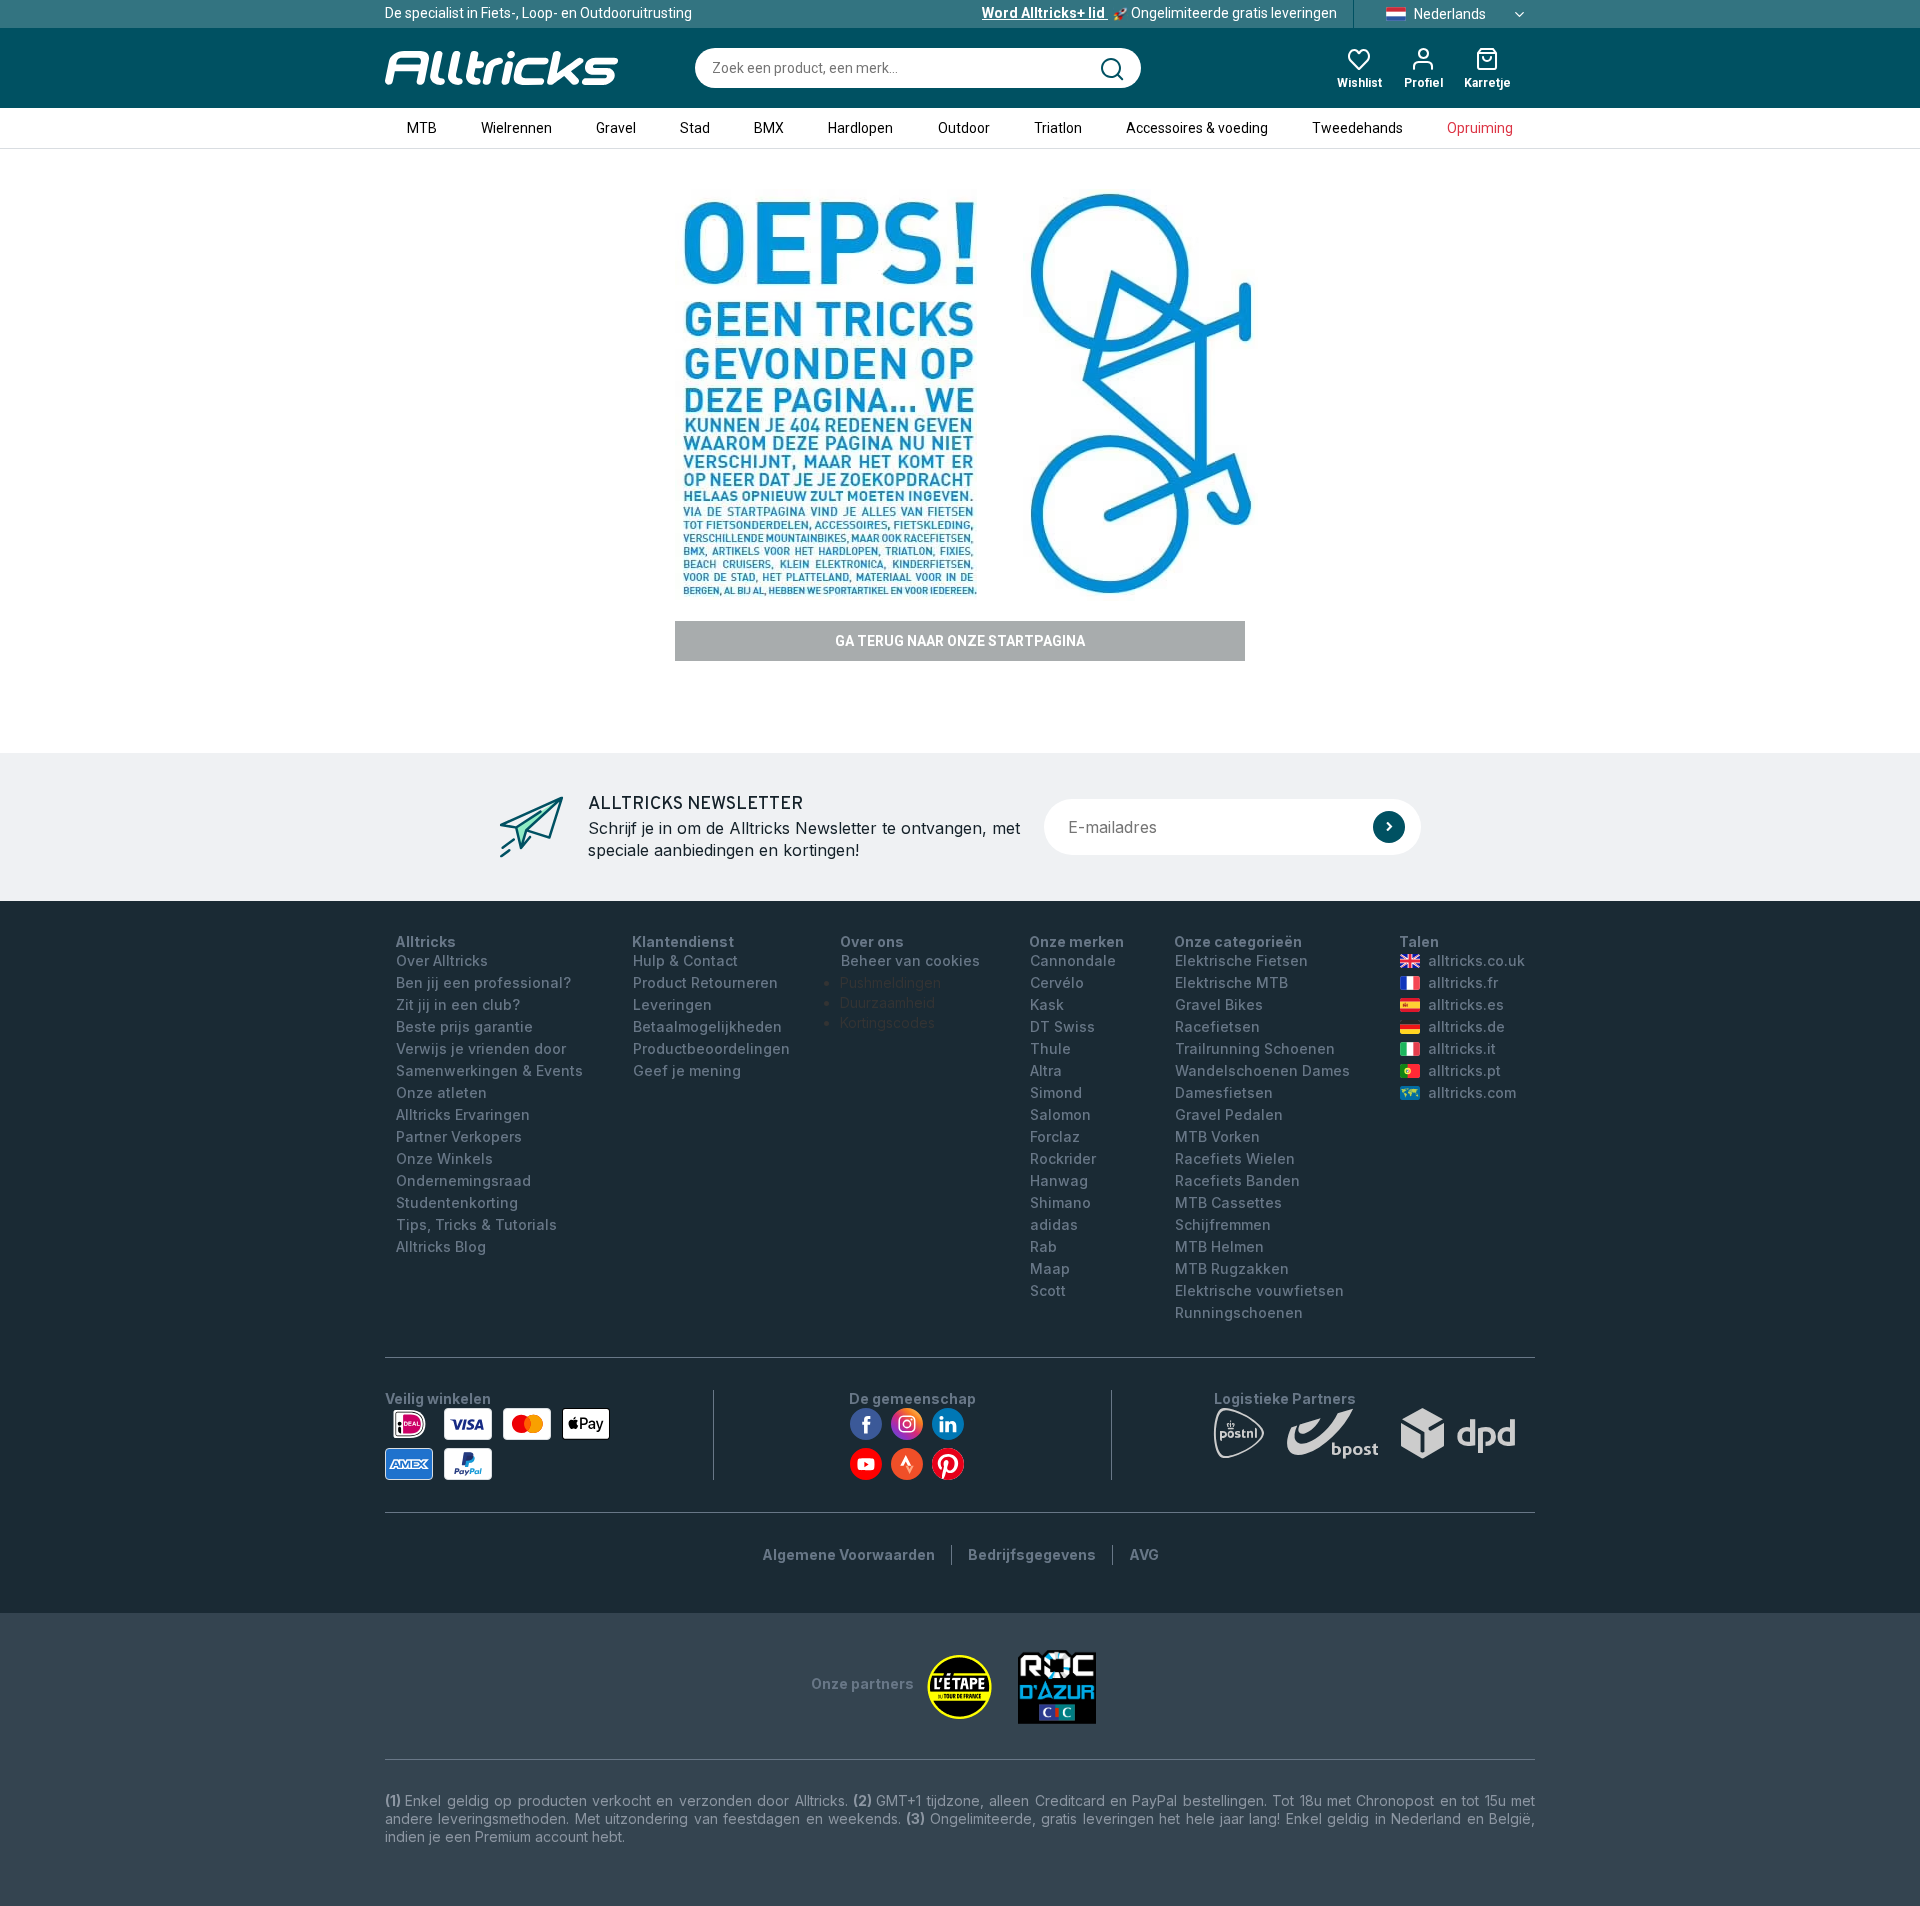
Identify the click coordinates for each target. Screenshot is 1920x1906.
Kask (1047, 1004)
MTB (422, 128)
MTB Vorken (1217, 1136)
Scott (1048, 1290)
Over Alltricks (442, 960)
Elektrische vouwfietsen (1259, 1290)
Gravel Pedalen (1229, 1114)
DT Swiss (1062, 1026)
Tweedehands (1357, 128)
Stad (695, 128)
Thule (1050, 1048)
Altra (1046, 1070)
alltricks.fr (1463, 982)
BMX (769, 128)
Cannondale (1073, 960)
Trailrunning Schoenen (1255, 1048)
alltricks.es (1466, 1004)
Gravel (616, 128)
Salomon (1060, 1114)
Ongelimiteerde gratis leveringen (1159, 13)
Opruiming (1480, 128)
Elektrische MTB (1231, 982)
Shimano (1060, 1202)
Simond (1056, 1092)
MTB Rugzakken (1232, 1268)
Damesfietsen (1224, 1092)
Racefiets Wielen (1235, 1158)
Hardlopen (860, 128)
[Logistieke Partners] (1374, 1438)
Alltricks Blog (441, 1246)
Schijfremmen (1223, 1224)
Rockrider (1063, 1158)
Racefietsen (1217, 1026)
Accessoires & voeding (1197, 128)
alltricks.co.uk (1476, 960)
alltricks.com (1472, 1092)
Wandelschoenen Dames (1262, 1070)
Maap (1050, 1268)
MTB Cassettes (1228, 1202)
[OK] (1389, 827)
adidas (1054, 1224)
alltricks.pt (1464, 1070)
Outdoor (964, 128)
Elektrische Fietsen (1241, 960)
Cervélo (1057, 982)
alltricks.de (1466, 1026)
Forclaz (1055, 1136)
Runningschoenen (1239, 1312)
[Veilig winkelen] (497, 1444)
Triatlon (1058, 128)
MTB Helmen (1219, 1246)
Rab (1043, 1246)
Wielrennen (516, 128)
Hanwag (1059, 1180)
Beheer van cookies (910, 960)
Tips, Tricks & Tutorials (476, 1224)
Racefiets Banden (1237, 1180)
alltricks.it (1462, 1048)
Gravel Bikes (1219, 1004)
